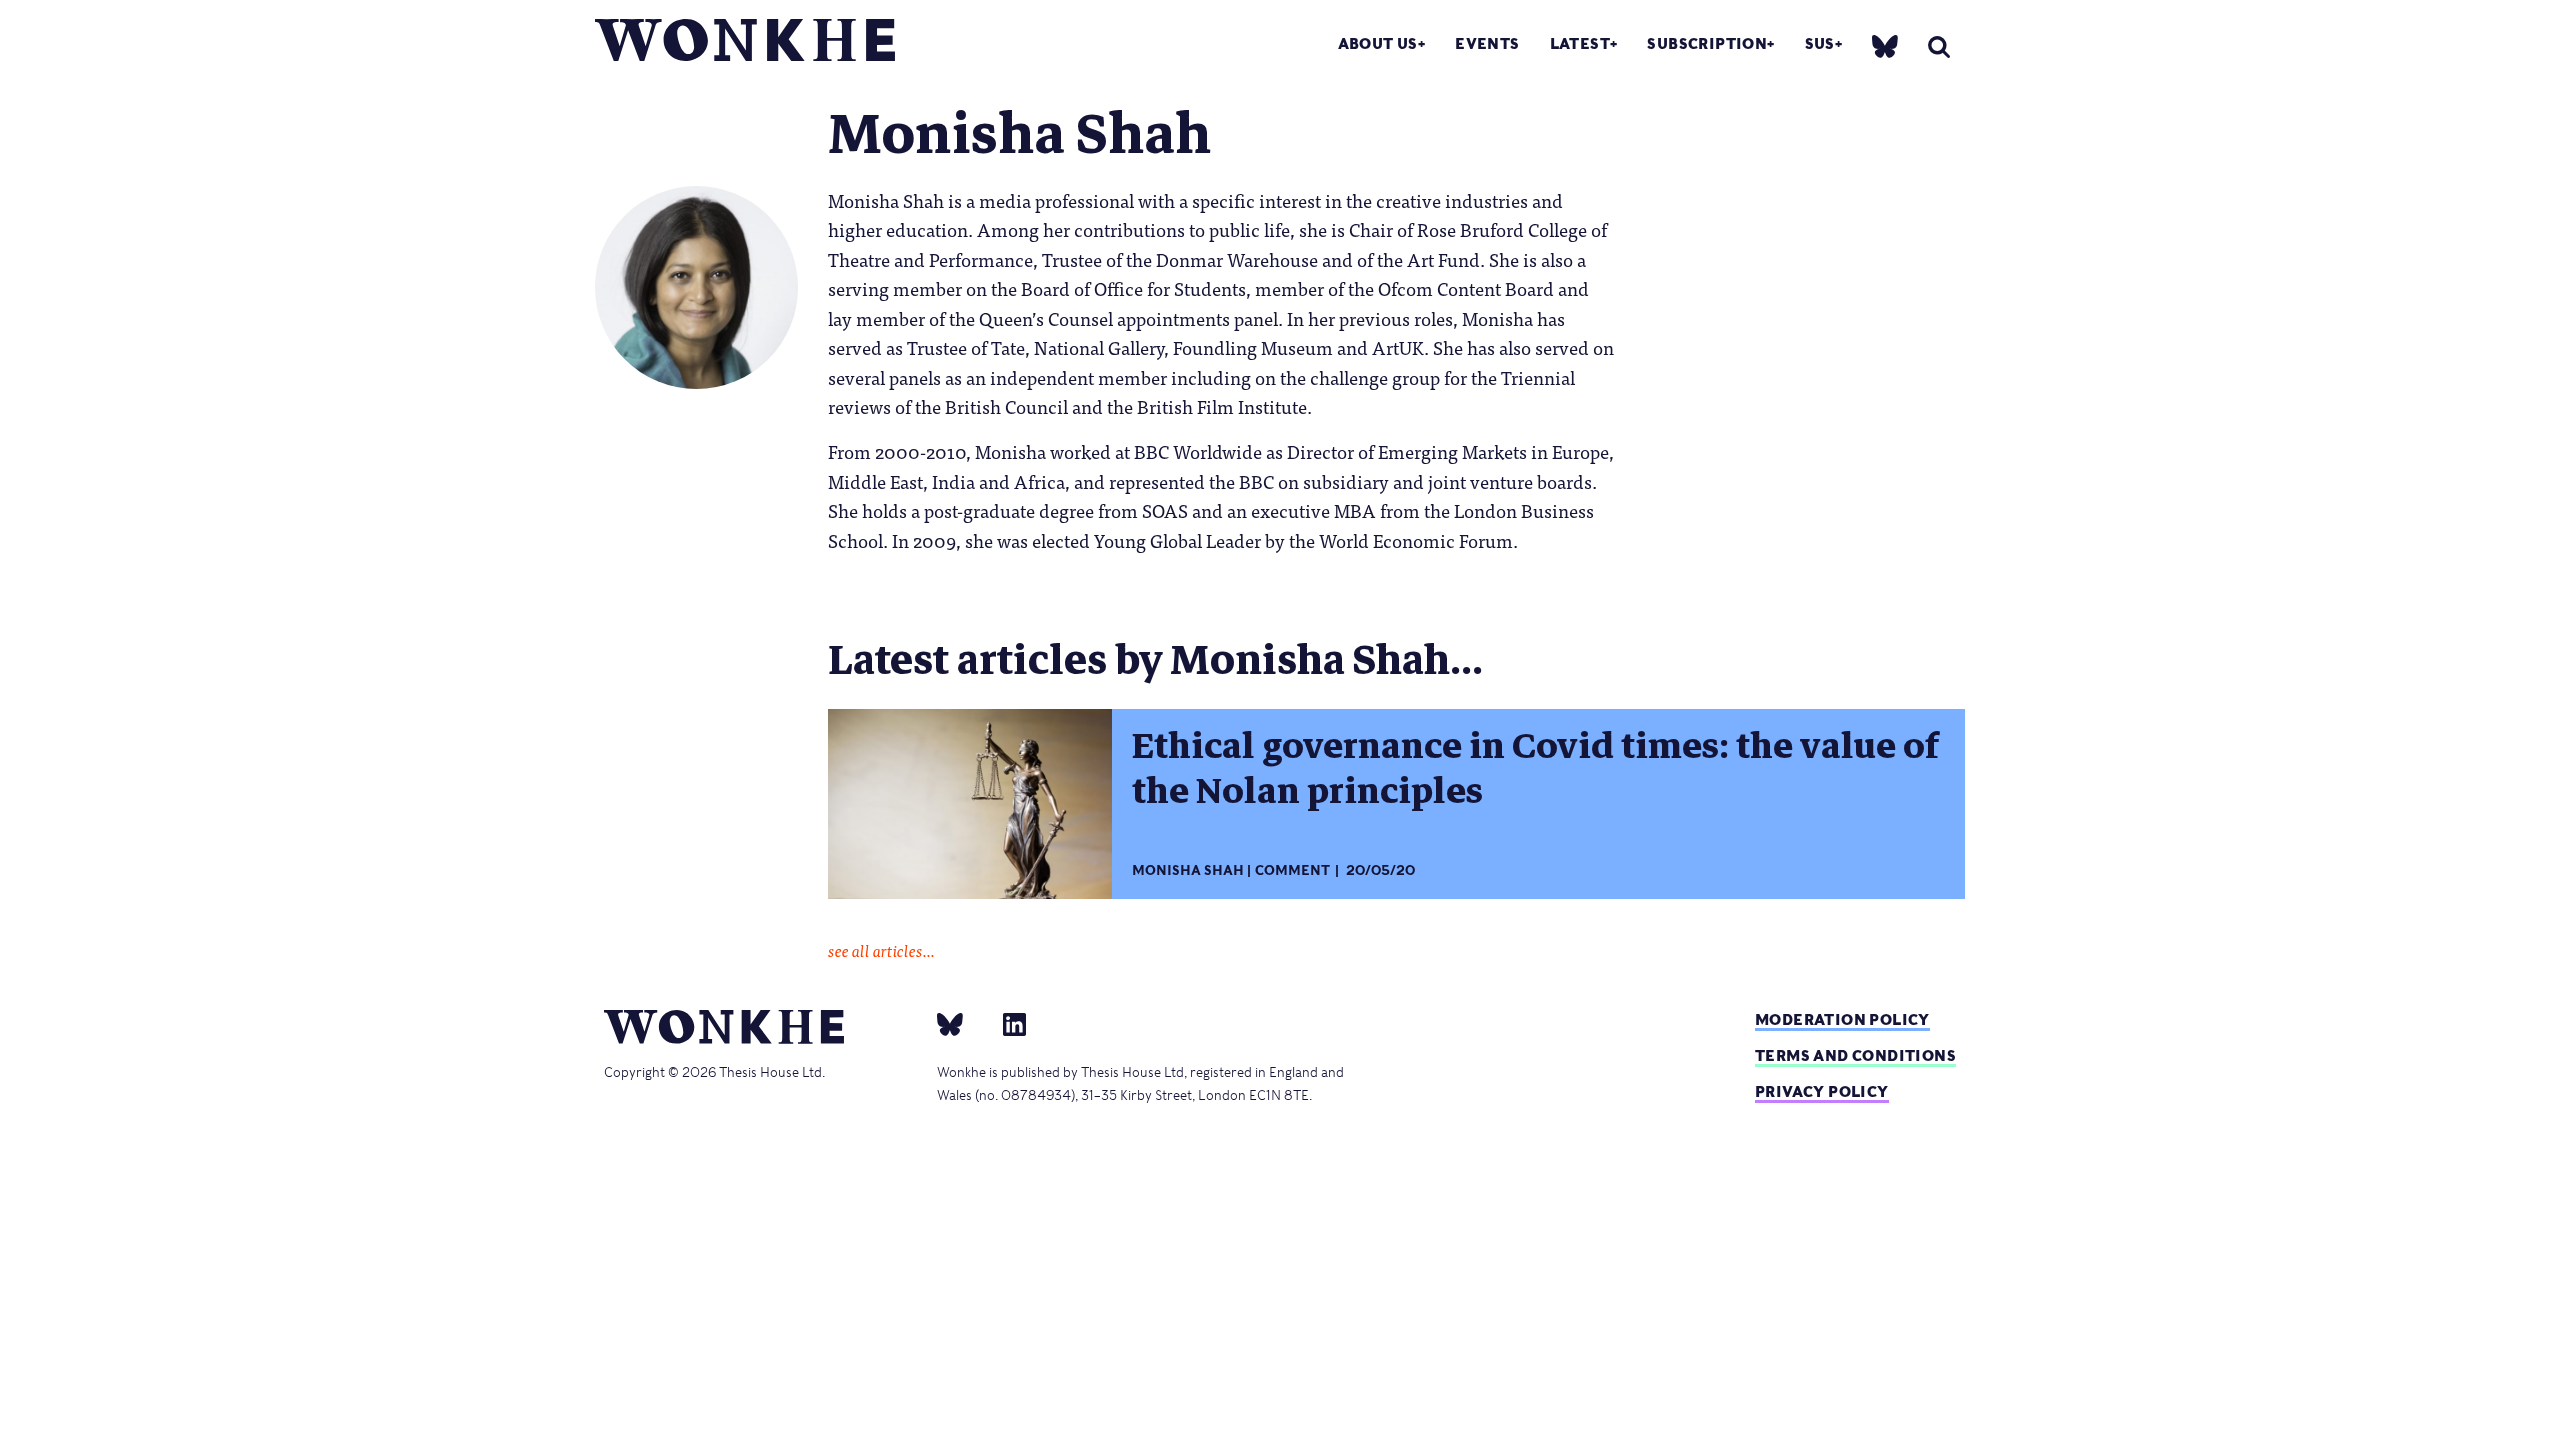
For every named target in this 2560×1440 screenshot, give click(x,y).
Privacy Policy (1822, 1091)
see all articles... (881, 950)
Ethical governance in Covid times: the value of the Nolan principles (1535, 768)
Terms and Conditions (1855, 1055)
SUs (1820, 43)
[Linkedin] (1006, 1023)
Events (1487, 43)
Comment (1292, 870)
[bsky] (1885, 45)
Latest (1580, 43)
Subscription (1707, 43)
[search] (1939, 46)
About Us (1378, 43)
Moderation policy (1842, 1019)
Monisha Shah (1188, 870)
